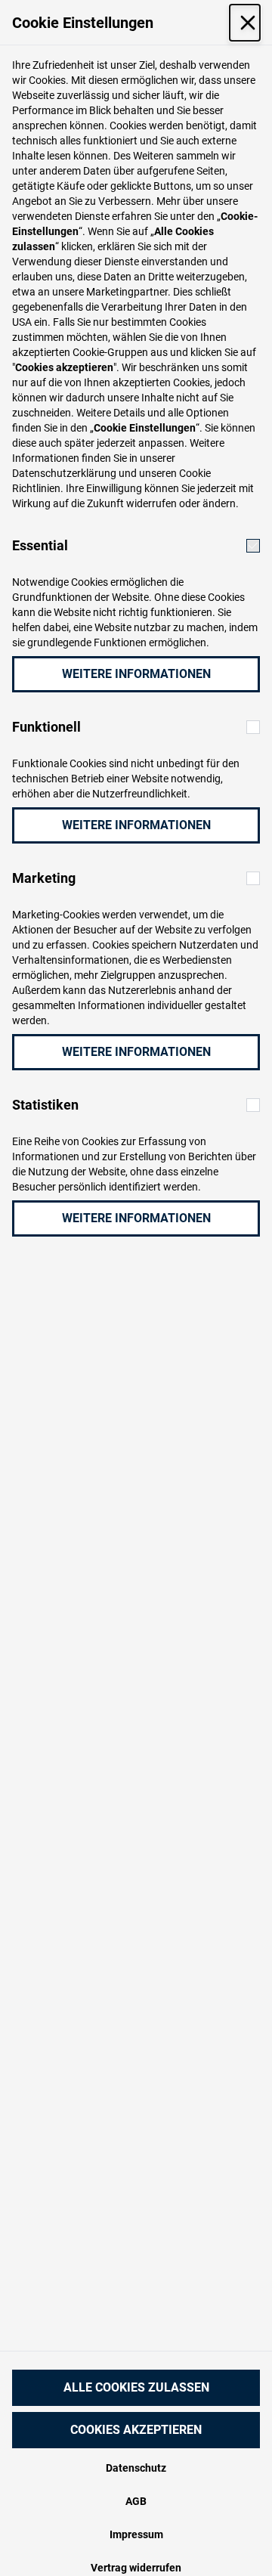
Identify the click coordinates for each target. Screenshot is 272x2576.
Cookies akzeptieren (136, 2430)
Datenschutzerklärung (64, 473)
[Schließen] (245, 23)
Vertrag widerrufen (136, 2568)
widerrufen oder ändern (181, 503)
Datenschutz (136, 2468)
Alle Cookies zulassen (136, 2387)
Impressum (136, 2534)
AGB (136, 2501)
